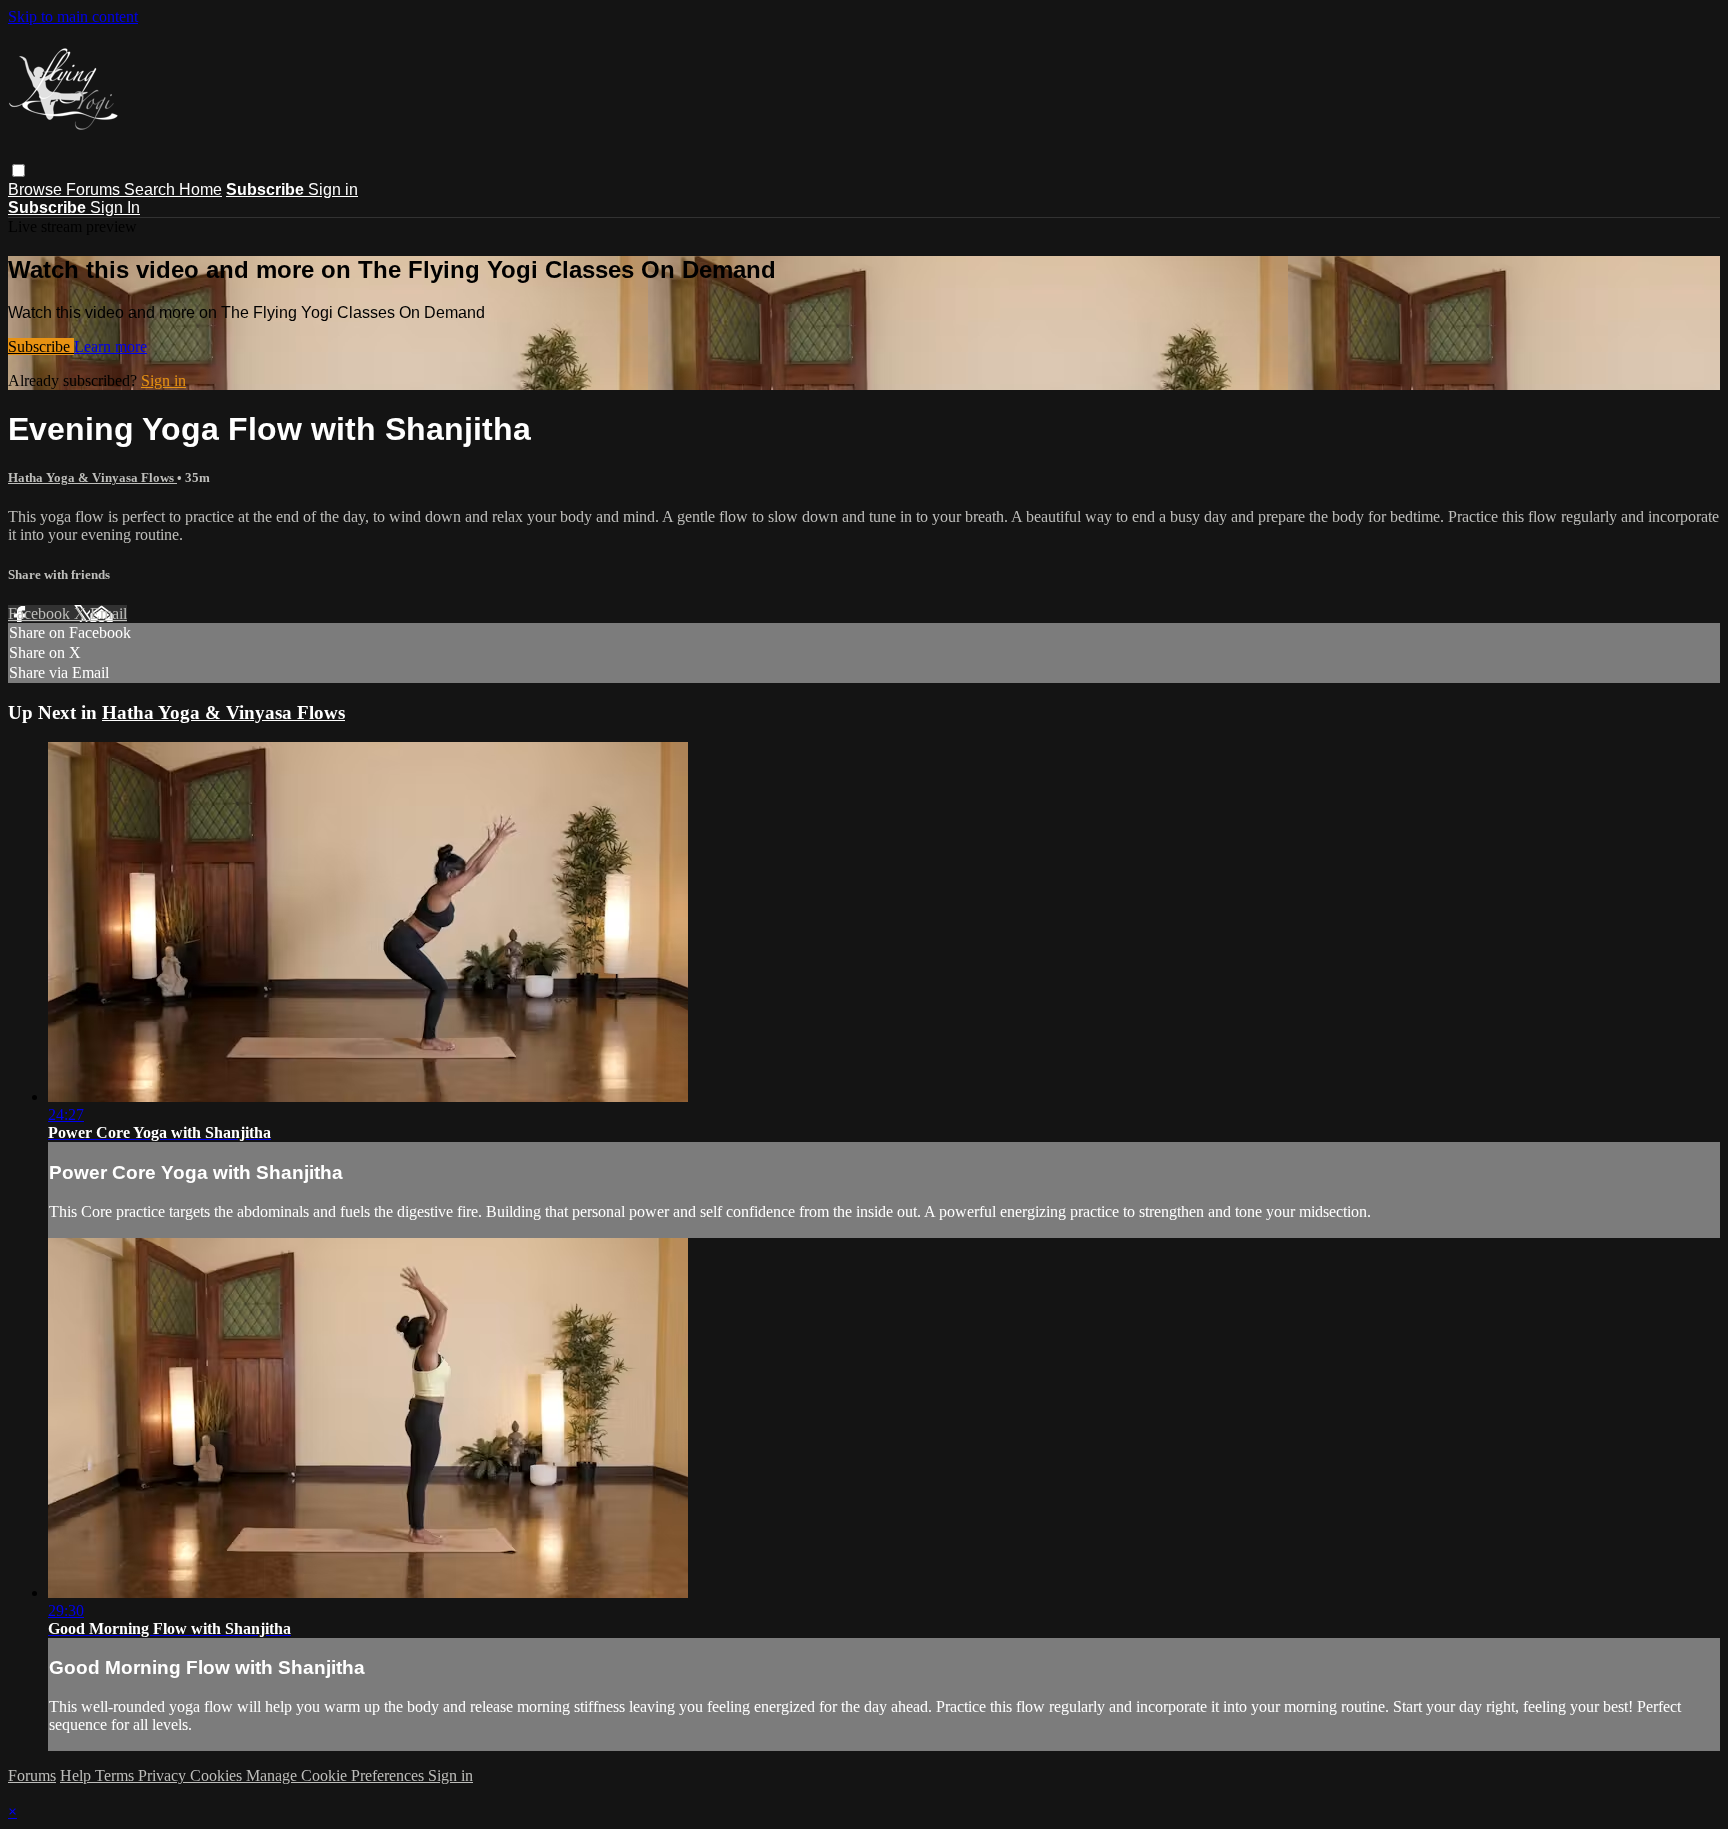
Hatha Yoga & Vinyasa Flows (92, 477)
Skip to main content (73, 16)
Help (77, 1775)
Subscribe (41, 346)
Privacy (164, 1775)
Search (151, 189)
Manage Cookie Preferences (337, 1775)
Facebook (41, 613)
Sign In (115, 207)
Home (200, 189)
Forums (95, 189)
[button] (18, 170)
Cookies (218, 1775)
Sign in (333, 189)
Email (108, 613)
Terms (116, 1775)
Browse (37, 189)
